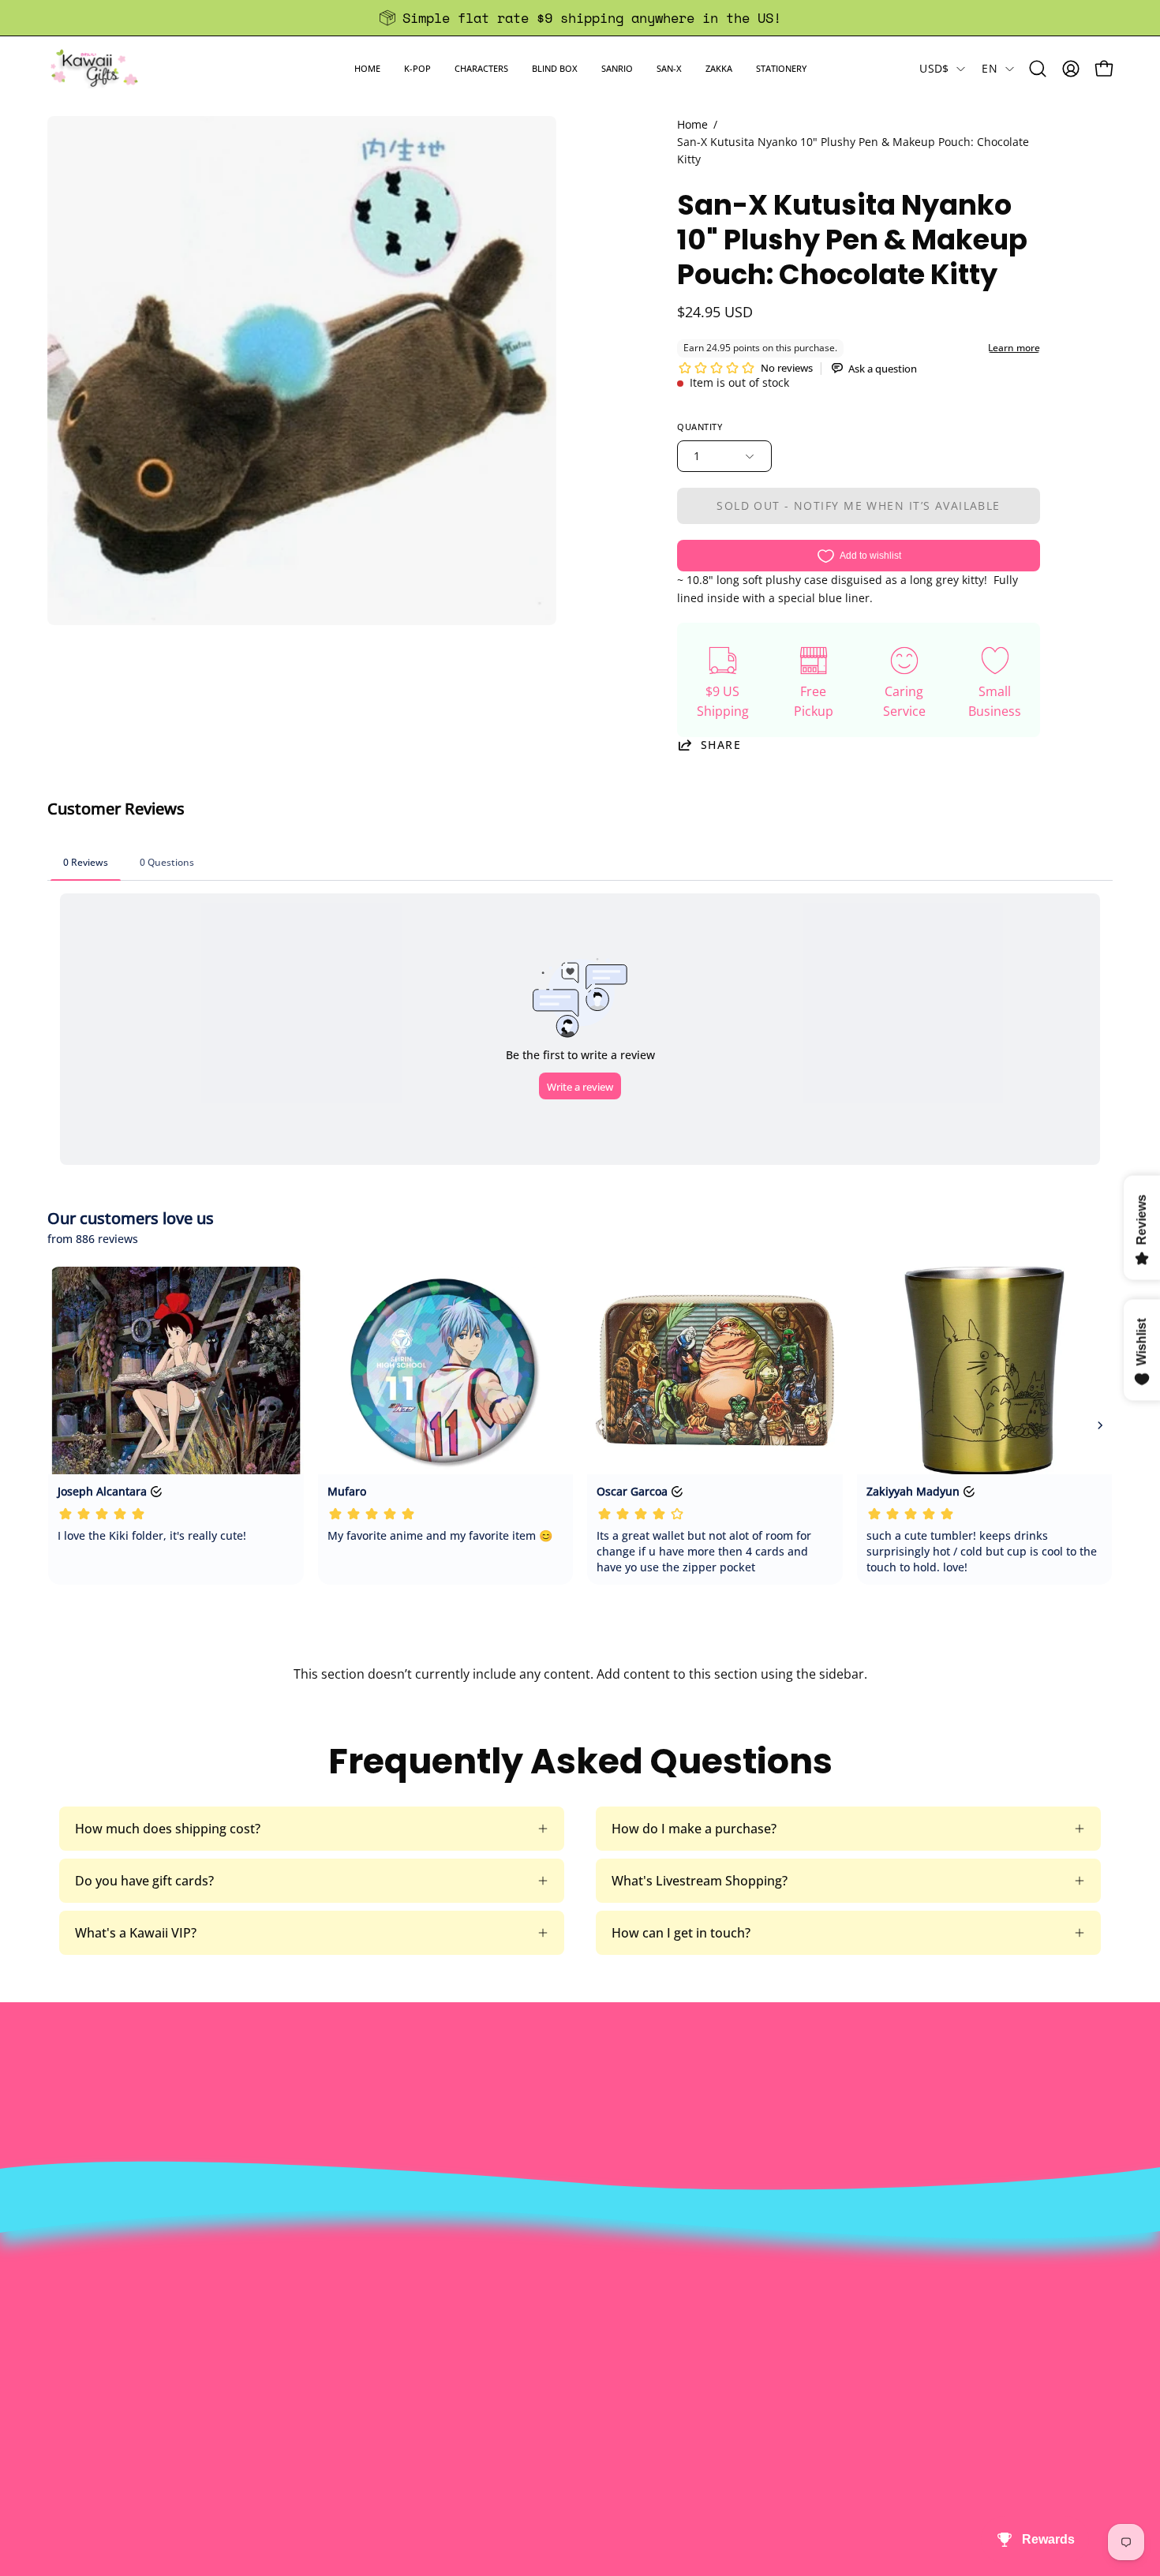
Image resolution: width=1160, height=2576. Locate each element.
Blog (554, 2388)
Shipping (567, 2336)
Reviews (565, 2414)
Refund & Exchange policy (399, 2336)
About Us (350, 2284)
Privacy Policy (362, 2414)
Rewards (348, 2310)
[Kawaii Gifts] (95, 68)
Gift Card (568, 2362)
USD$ (934, 68)
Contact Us (574, 2310)
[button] (417, 68)
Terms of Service (371, 2388)
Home (692, 124)
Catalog (344, 2362)
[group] (580, 18)
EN (990, 68)
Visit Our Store (585, 2284)
